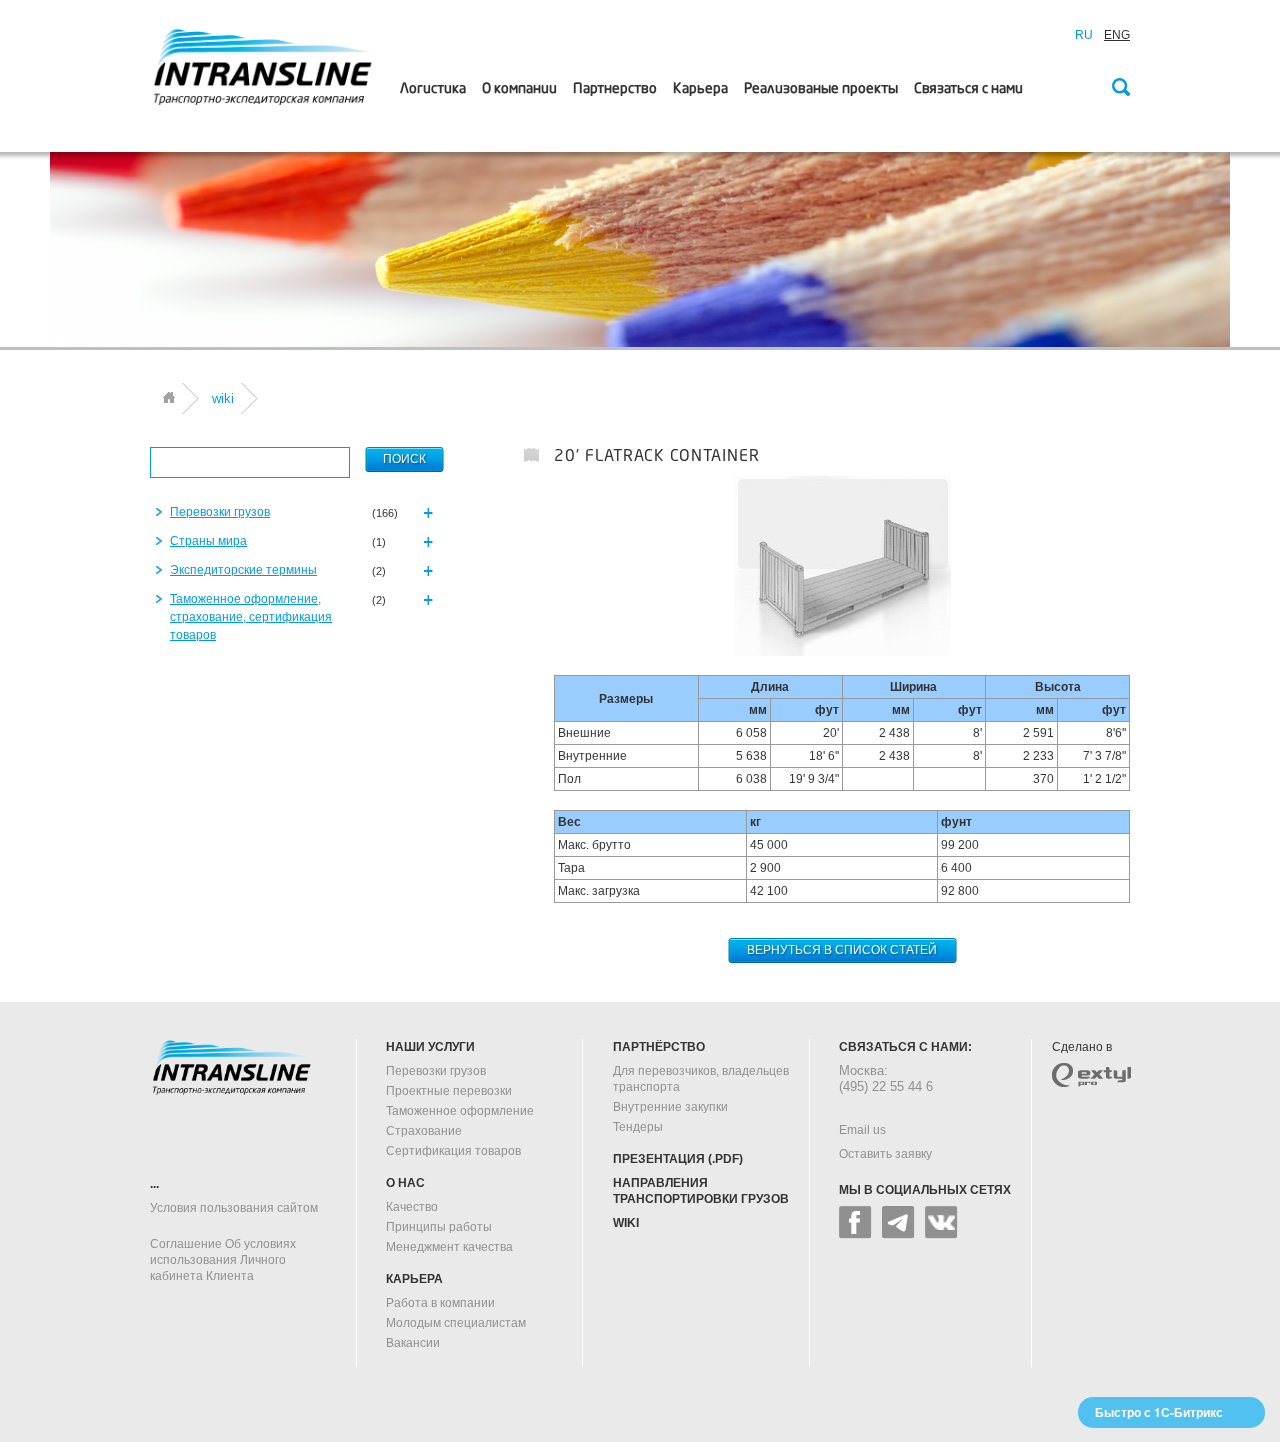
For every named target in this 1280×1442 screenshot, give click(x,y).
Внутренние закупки (670, 1107)
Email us (862, 1130)
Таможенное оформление (460, 1111)
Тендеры (638, 1127)
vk (941, 1222)
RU (1084, 35)
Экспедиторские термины (243, 570)
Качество (412, 1207)
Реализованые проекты (821, 88)
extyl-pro (1091, 1075)
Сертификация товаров (453, 1151)
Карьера (700, 88)
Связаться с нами (968, 88)
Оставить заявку (885, 1154)
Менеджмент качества (449, 1247)
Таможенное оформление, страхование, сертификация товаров (251, 617)
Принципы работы (439, 1227)
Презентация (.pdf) (678, 1159)
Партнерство (615, 88)
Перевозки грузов (220, 512)
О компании (519, 88)
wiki (626, 1223)
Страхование (424, 1131)
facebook (855, 1222)
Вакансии (413, 1343)
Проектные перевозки (449, 1091)
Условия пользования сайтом (234, 1208)
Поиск (1120, 89)
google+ (898, 1222)
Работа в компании (440, 1303)
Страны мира (208, 541)
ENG (1117, 35)
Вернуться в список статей (842, 950)
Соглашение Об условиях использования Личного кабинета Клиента (223, 1260)
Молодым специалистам (456, 1323)
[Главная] (169, 397)
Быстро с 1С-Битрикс (1159, 1412)
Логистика (433, 88)
